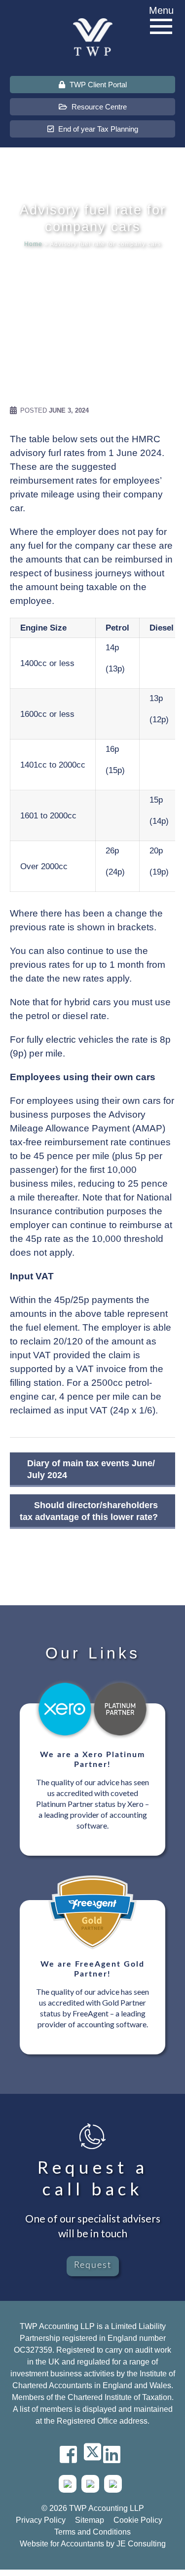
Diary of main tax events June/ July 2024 (91, 1469)
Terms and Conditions (92, 2532)
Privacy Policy (41, 2520)
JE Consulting (141, 2544)
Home (33, 244)
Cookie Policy (138, 2520)
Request (93, 2265)
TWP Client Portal (97, 85)
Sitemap (90, 2520)
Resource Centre (98, 107)
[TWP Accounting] (93, 37)
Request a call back (93, 2178)
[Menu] (161, 27)
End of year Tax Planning (97, 129)
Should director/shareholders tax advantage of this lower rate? (89, 1511)
